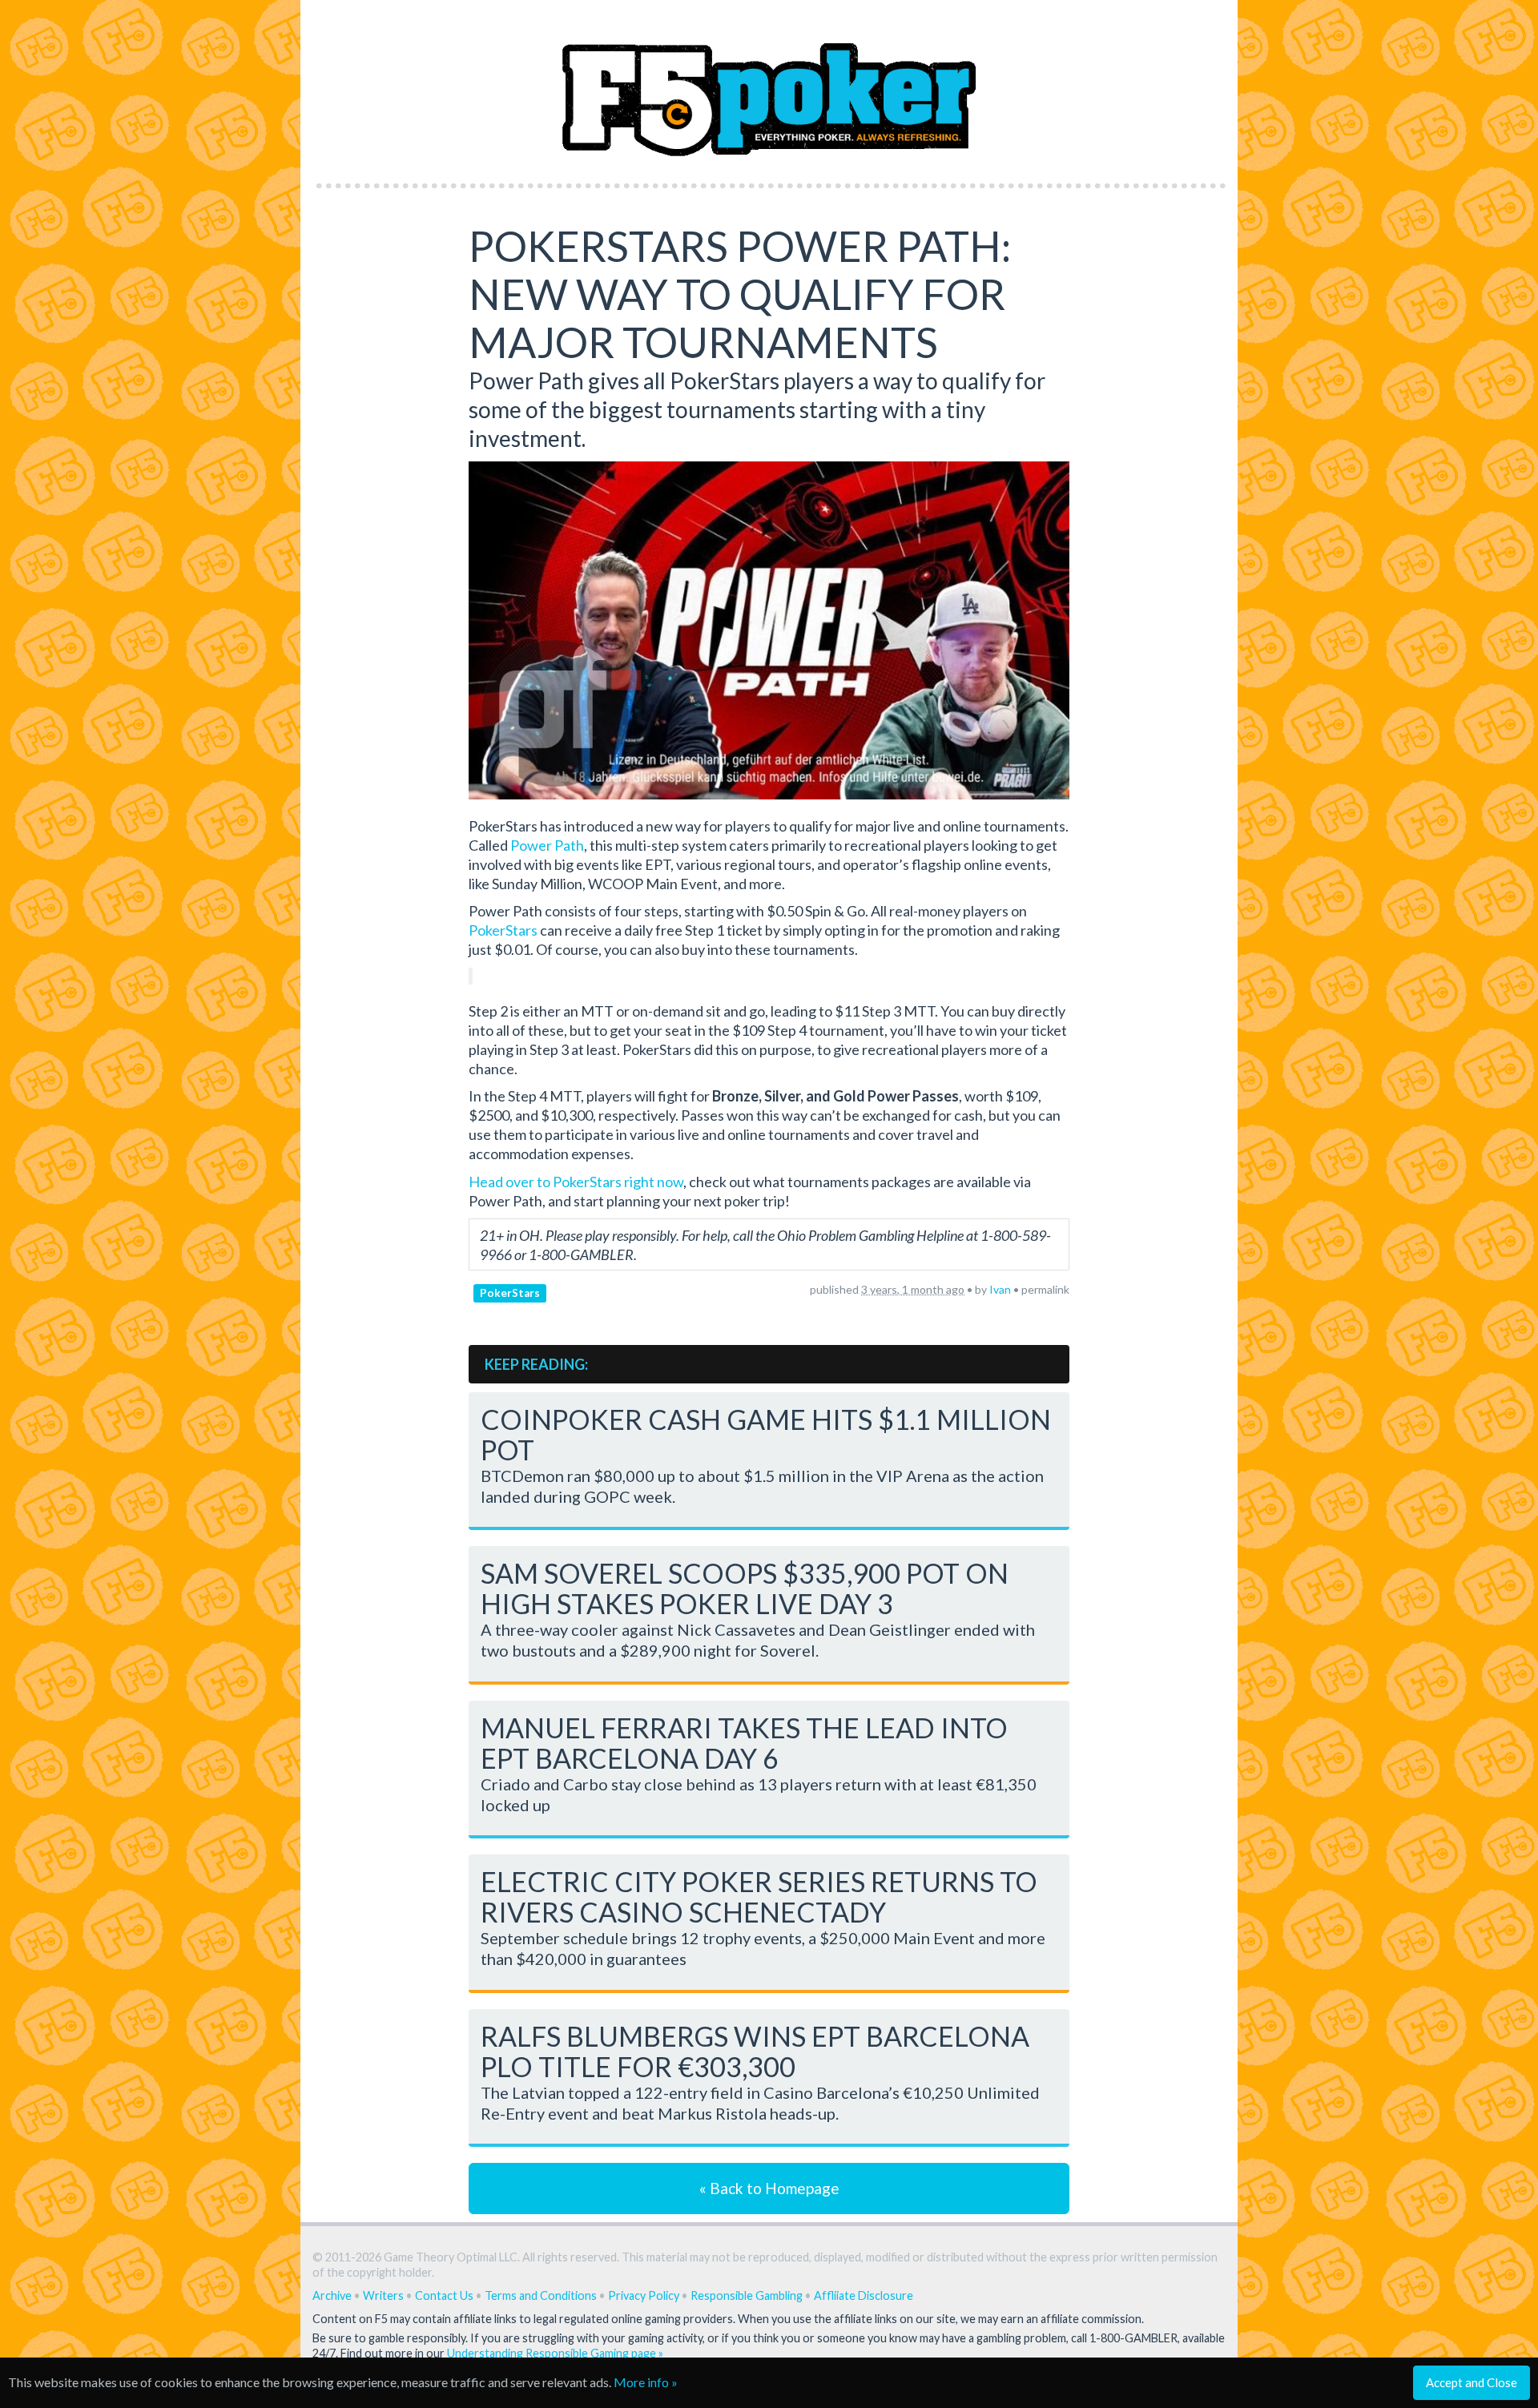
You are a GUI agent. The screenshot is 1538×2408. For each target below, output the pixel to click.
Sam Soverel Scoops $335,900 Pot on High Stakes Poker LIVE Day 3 (745, 1588)
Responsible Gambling (747, 2295)
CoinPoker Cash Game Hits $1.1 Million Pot (766, 1434)
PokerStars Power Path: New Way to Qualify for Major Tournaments (740, 294)
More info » (646, 2382)
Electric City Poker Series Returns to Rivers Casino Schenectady (759, 1897)
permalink (1045, 1289)
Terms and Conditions (541, 2295)
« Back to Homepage (769, 2188)
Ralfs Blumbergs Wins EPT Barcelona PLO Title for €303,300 (755, 2051)
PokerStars (503, 930)
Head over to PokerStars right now (576, 1182)
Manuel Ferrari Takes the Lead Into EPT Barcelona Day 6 (744, 1743)
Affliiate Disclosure (864, 2295)
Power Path (547, 845)
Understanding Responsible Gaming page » (555, 2353)
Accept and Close (1472, 2382)
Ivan (1000, 1289)
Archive (332, 2295)
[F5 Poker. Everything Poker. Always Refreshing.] (769, 87)
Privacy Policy (644, 2295)
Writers (383, 2295)
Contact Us (444, 2295)
